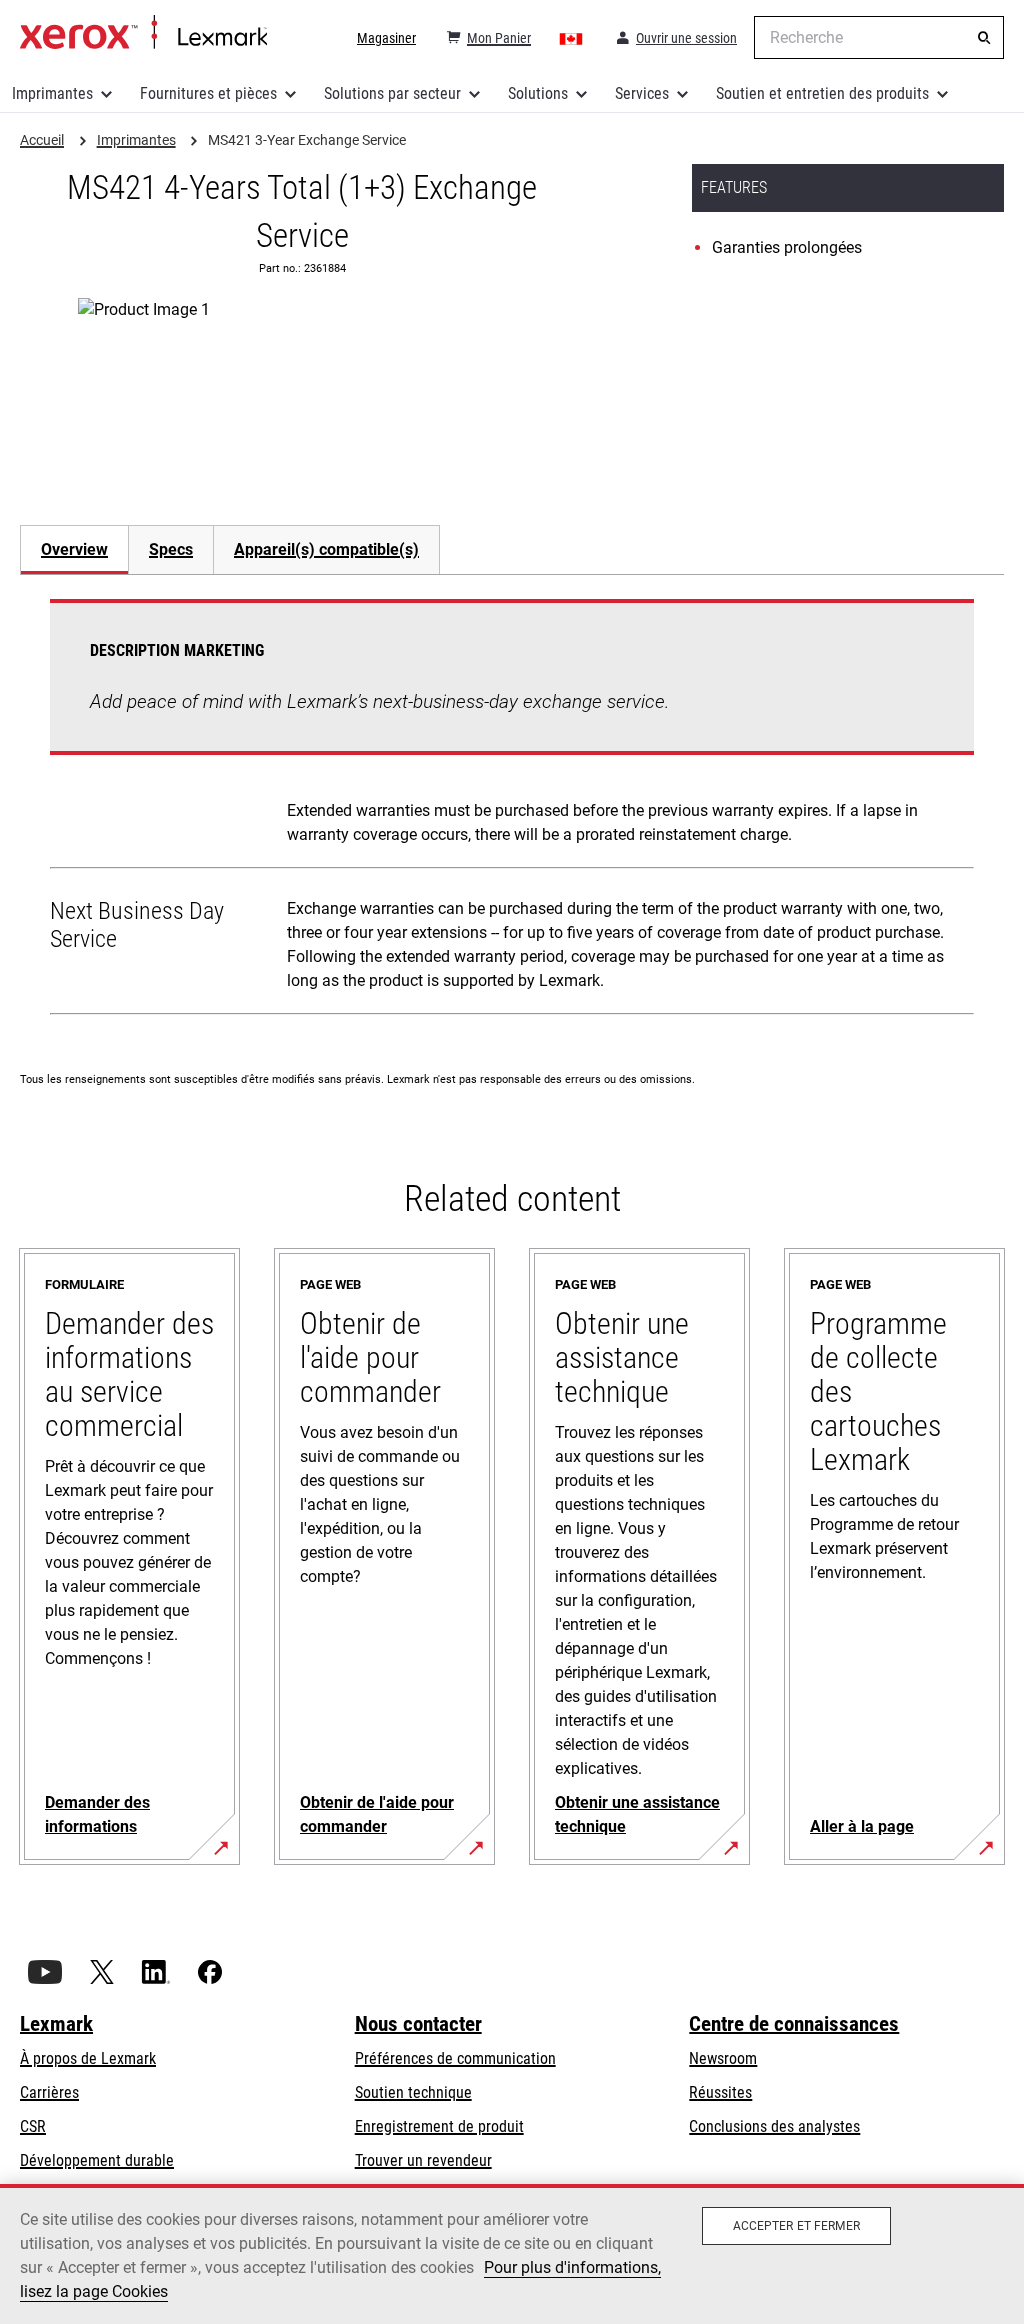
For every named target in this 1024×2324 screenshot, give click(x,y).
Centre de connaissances (794, 2024)
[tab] (74, 549)
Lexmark (56, 2024)
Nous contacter (418, 2024)
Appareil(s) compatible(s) (326, 549)
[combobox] (879, 37)
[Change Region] (572, 38)
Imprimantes (52, 93)
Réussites (720, 2092)
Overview (74, 549)
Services (642, 93)
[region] (512, 2254)
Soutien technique (413, 2092)
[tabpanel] (512, 811)
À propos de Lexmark (88, 2058)
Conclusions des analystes (774, 2126)
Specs (171, 549)
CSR (33, 2126)
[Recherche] (984, 38)
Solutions (538, 93)
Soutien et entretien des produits (822, 93)
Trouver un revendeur (423, 2160)
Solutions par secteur (392, 93)
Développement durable (97, 2160)
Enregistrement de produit (439, 2126)
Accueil (143, 33)
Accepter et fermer (796, 2226)
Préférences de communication (455, 2058)
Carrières (49, 2092)
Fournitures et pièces (208, 93)
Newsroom (723, 2058)
